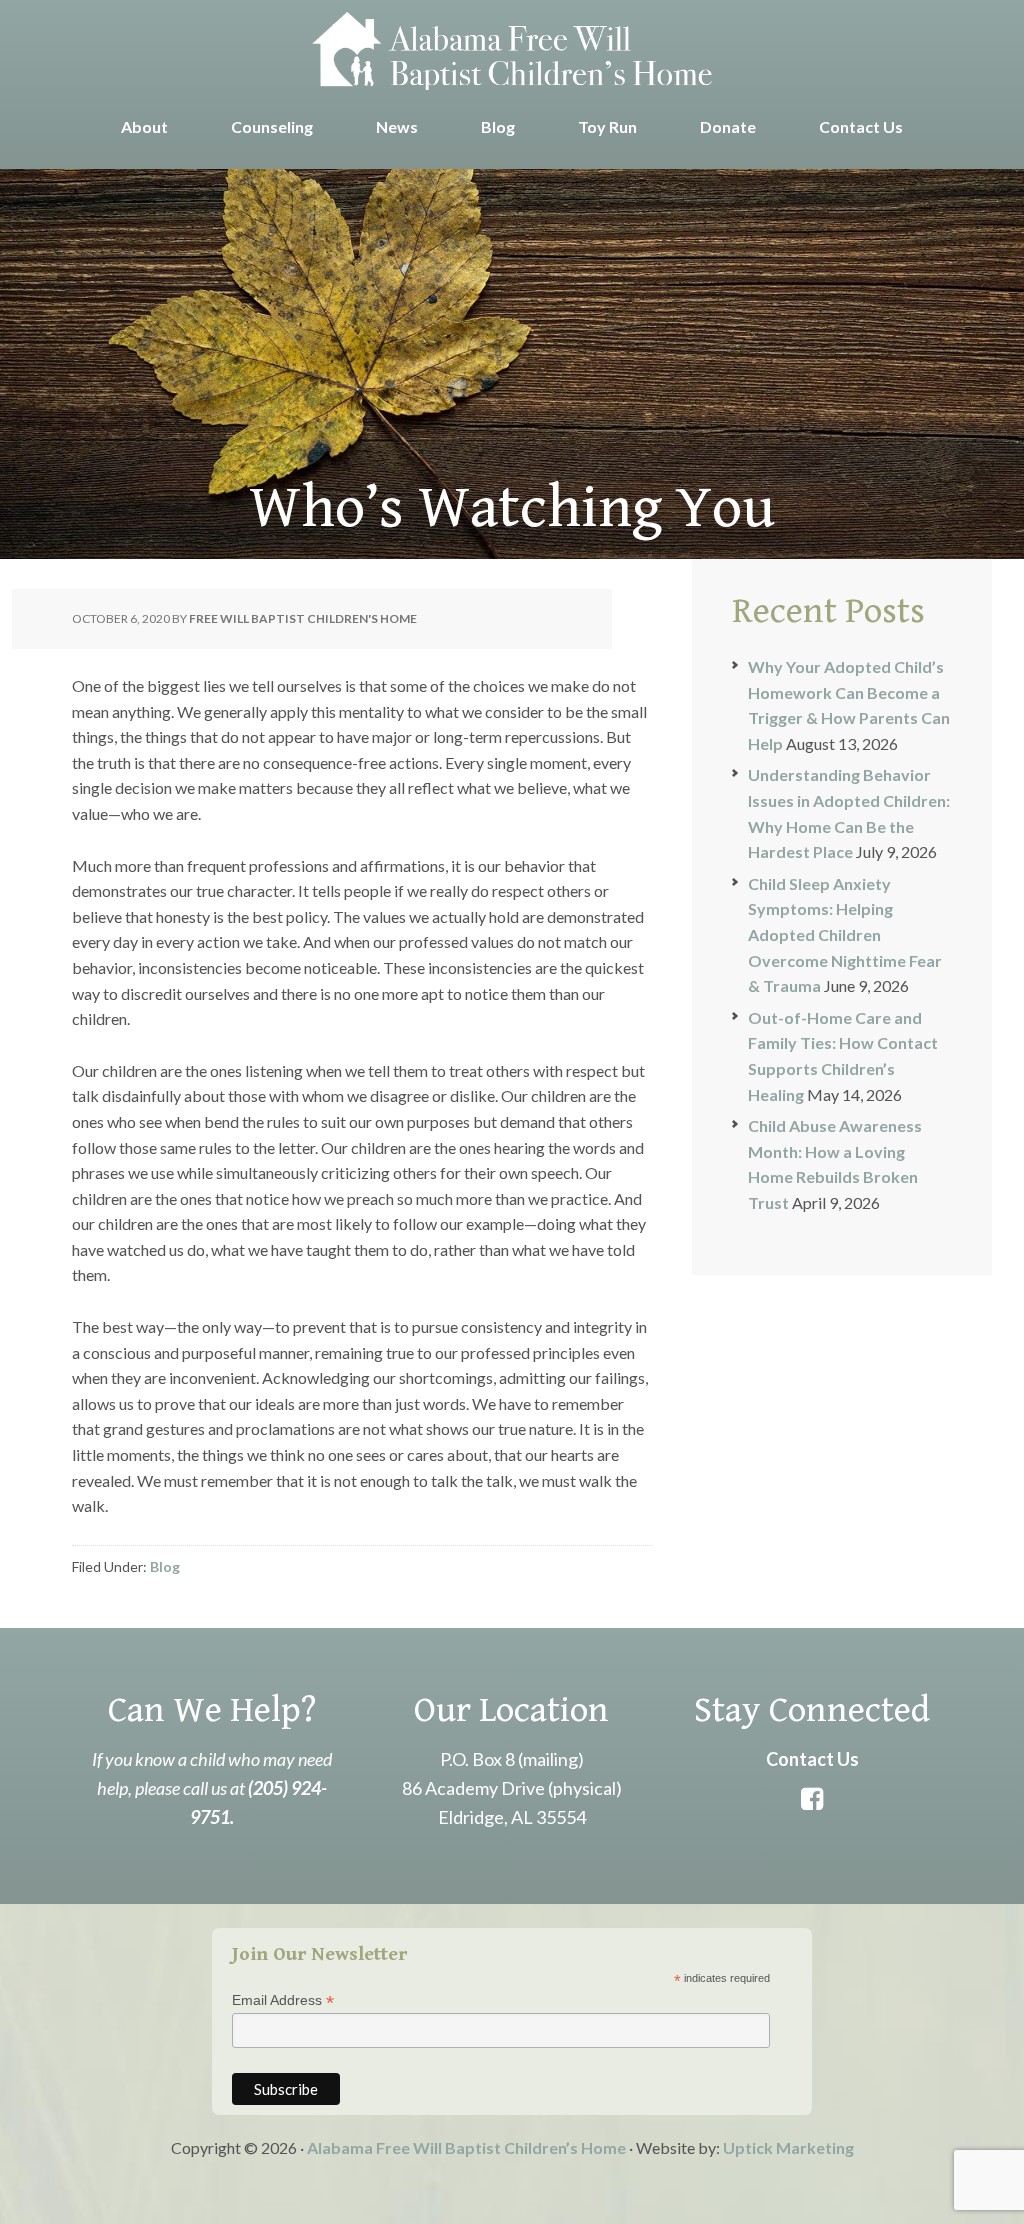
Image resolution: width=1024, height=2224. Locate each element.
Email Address (283, 2000)
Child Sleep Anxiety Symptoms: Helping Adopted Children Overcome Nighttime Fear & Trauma (845, 934)
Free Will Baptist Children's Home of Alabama (512, 50)
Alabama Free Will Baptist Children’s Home (466, 2147)
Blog (165, 1566)
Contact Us (812, 1759)
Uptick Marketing (788, 2147)
